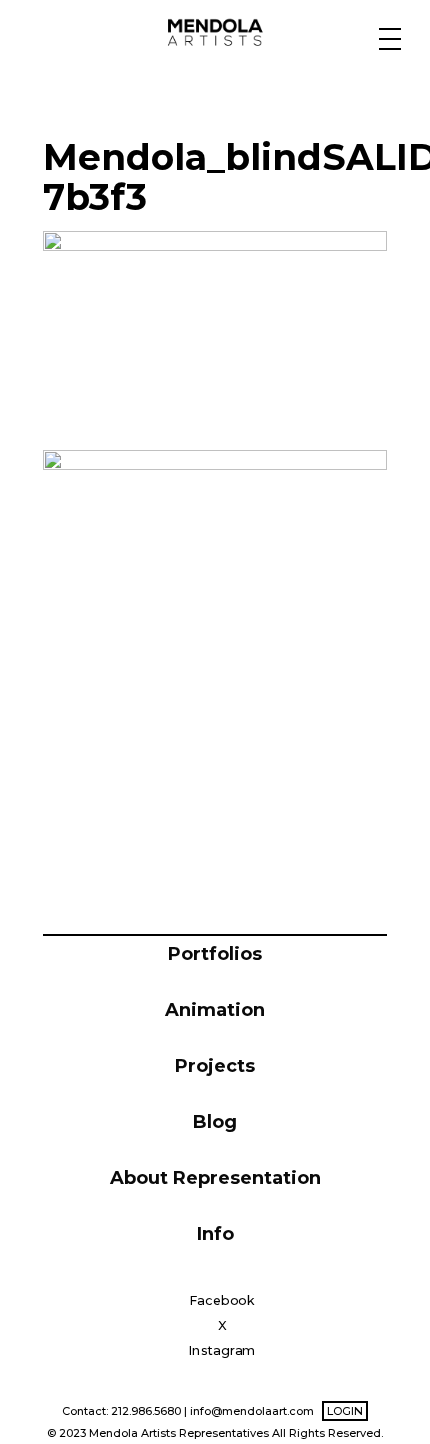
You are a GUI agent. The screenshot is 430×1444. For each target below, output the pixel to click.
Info (215, 1234)
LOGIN (345, 1411)
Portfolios (215, 954)
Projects (215, 1066)
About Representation (215, 1178)
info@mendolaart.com (252, 1411)
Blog (215, 1122)
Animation (215, 1010)
